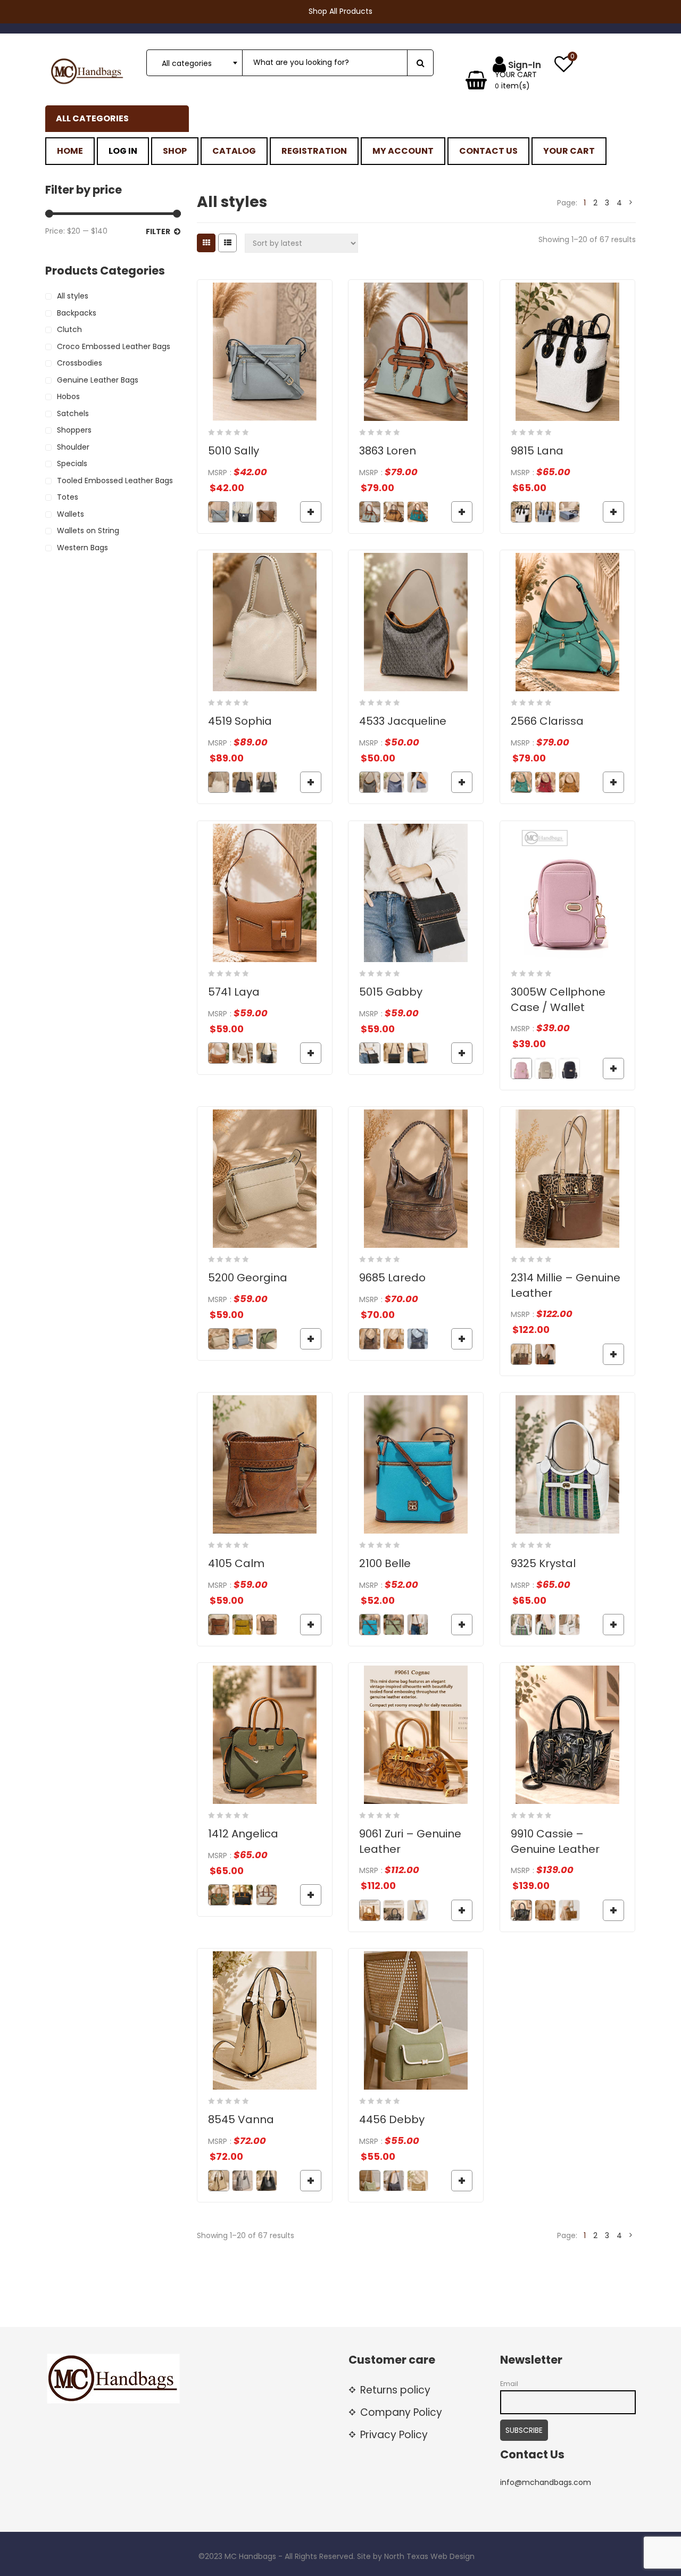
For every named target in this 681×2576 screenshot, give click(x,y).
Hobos (68, 396)
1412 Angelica (243, 1834)
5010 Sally (234, 451)
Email (509, 2384)
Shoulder (73, 447)
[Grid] (206, 243)
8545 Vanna (241, 2119)
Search (420, 63)
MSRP (218, 473)
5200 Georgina (248, 1278)
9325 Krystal (543, 1563)
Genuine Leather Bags (98, 380)
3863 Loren (388, 451)
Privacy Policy (394, 2435)
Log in (123, 151)
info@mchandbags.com (546, 2482)
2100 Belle (385, 1563)
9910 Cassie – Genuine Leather (555, 1841)
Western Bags (82, 548)
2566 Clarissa (547, 721)
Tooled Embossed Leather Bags (115, 481)
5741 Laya (234, 992)
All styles (73, 296)
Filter (158, 231)
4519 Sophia (240, 721)
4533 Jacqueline (403, 721)
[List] (227, 243)
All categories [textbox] (187, 63)
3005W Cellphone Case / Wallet (558, 1000)
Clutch (69, 329)
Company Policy (401, 2412)
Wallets (70, 514)
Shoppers (74, 430)
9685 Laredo (392, 1278)
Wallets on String (88, 531)
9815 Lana (537, 451)
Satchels (73, 413)
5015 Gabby (391, 992)
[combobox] (194, 63)
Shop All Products (340, 11)
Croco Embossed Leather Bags (114, 346)
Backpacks (77, 313)
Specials (72, 463)
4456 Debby (392, 2119)
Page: (567, 203)
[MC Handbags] (88, 71)
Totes (68, 497)
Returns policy (395, 2390)
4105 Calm (236, 1563)
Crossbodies (80, 363)
